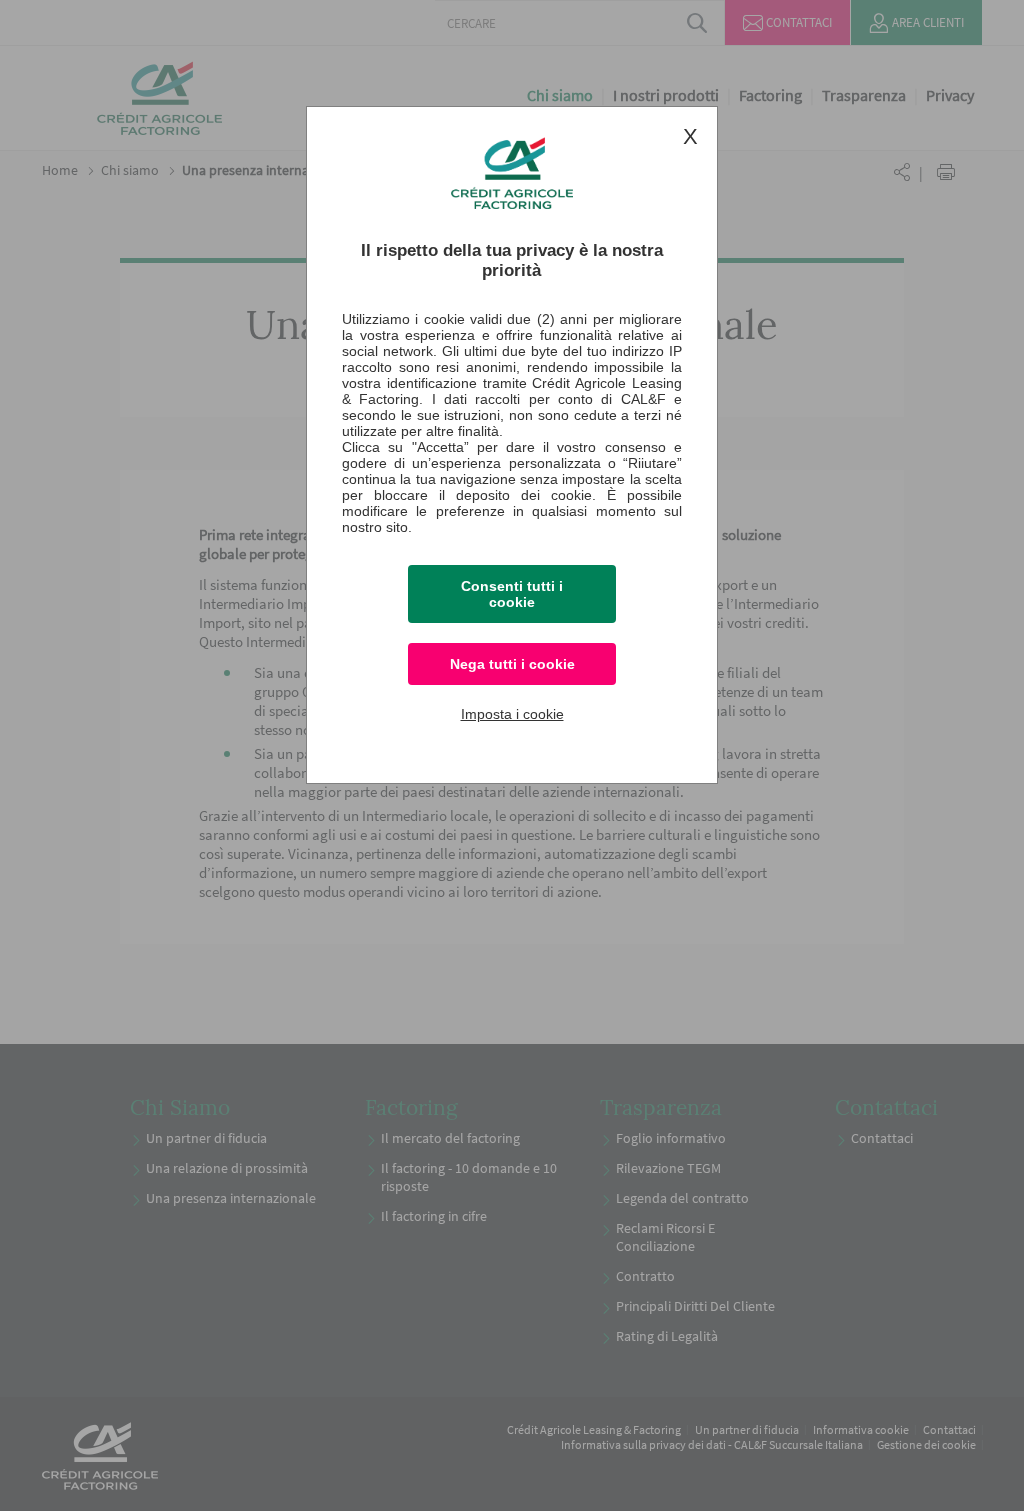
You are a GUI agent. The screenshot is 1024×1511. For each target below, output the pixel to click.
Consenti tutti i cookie (512, 594)
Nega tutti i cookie (512, 664)
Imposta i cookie (512, 714)
